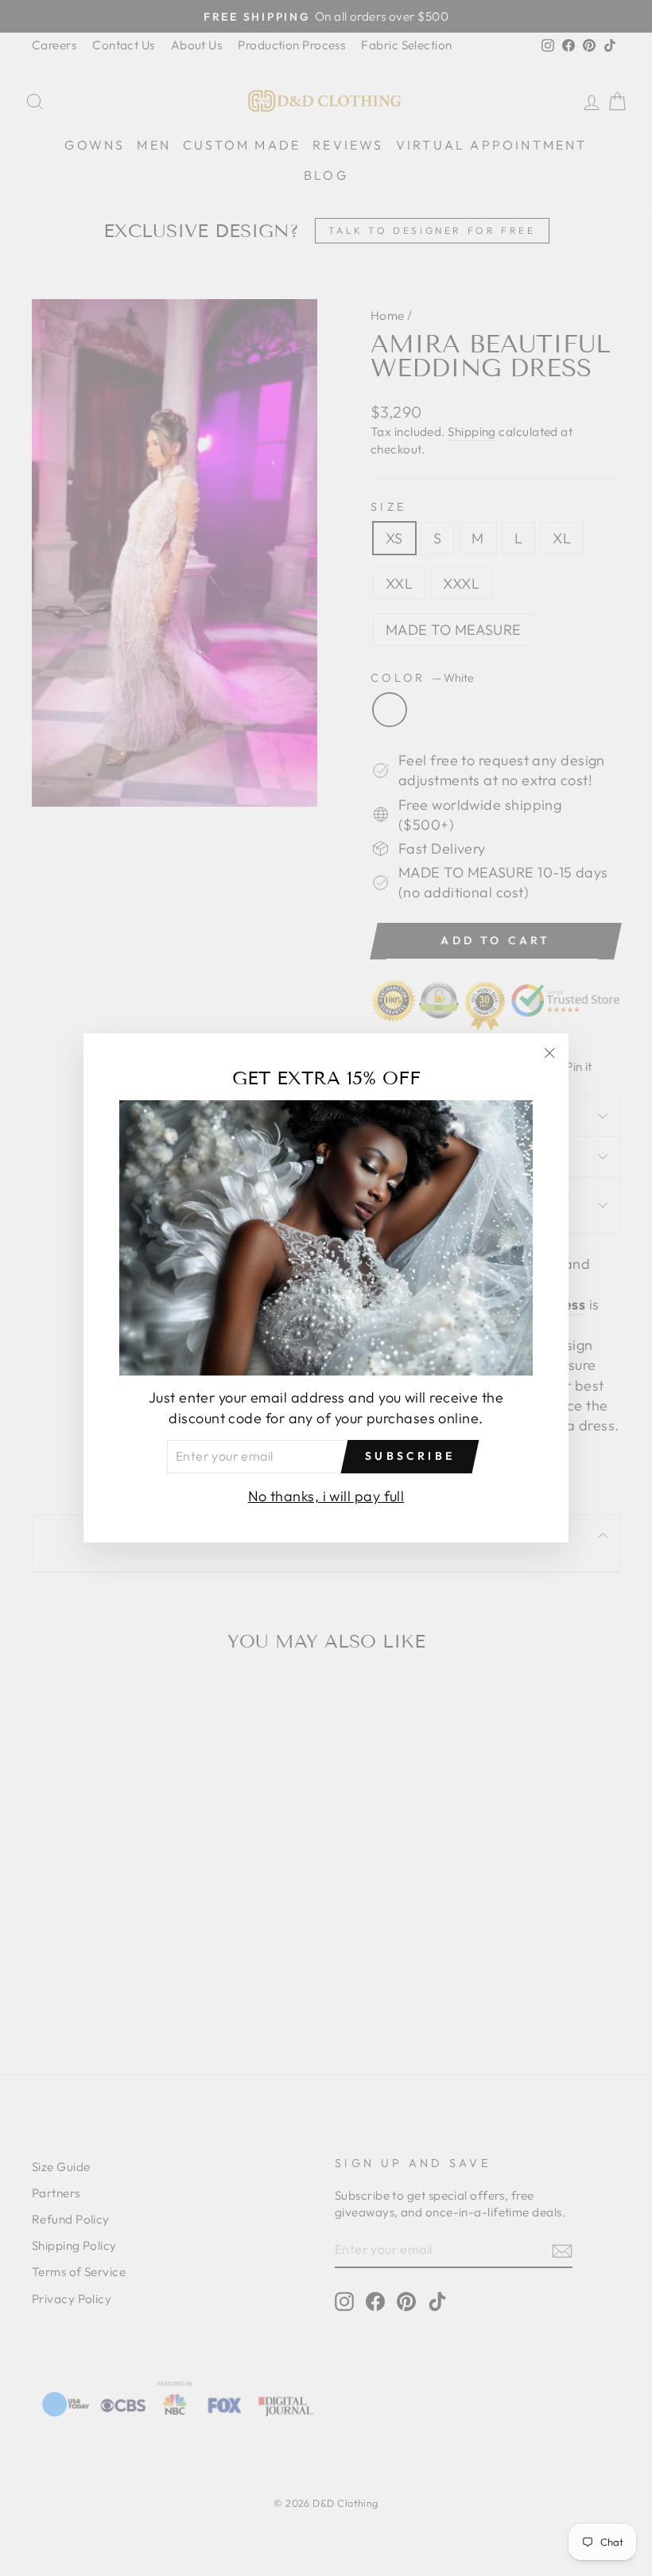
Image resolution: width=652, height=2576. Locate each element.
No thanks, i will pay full (326, 1496)
